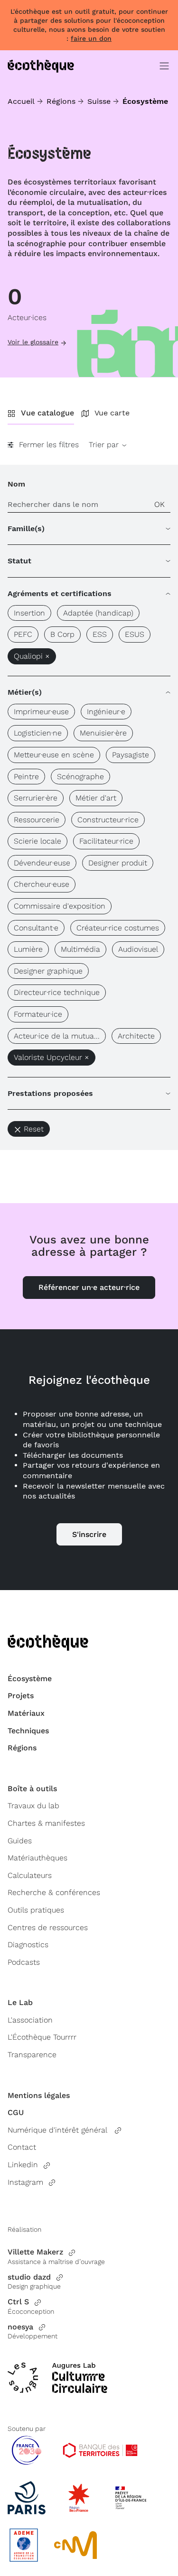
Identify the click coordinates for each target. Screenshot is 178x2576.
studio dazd (29, 2277)
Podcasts (24, 1962)
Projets (21, 1696)
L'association (30, 2020)
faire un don (91, 38)
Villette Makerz (35, 2252)
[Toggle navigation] (164, 66)
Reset (34, 1129)
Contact (22, 2147)
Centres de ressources (48, 1927)
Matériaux (26, 1713)
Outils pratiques (36, 1910)
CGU (16, 2112)
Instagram (25, 2182)
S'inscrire (89, 1534)
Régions (61, 101)
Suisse (99, 101)
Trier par (105, 445)
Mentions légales (39, 2095)
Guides (20, 1841)
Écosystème (30, 1679)
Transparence (32, 2055)
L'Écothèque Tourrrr (42, 2037)
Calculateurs (30, 1875)
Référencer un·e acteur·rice (89, 1287)
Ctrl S (18, 2302)
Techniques (28, 1731)
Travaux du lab (33, 1806)
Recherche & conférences (54, 1892)
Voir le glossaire (33, 342)
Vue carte (112, 413)
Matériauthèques (37, 1858)
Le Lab (20, 2002)
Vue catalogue (47, 413)
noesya (20, 2327)
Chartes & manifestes (46, 1823)
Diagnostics (28, 1945)
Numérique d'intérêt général (58, 2130)
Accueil (21, 101)
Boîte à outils (32, 1789)
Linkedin (23, 2165)
